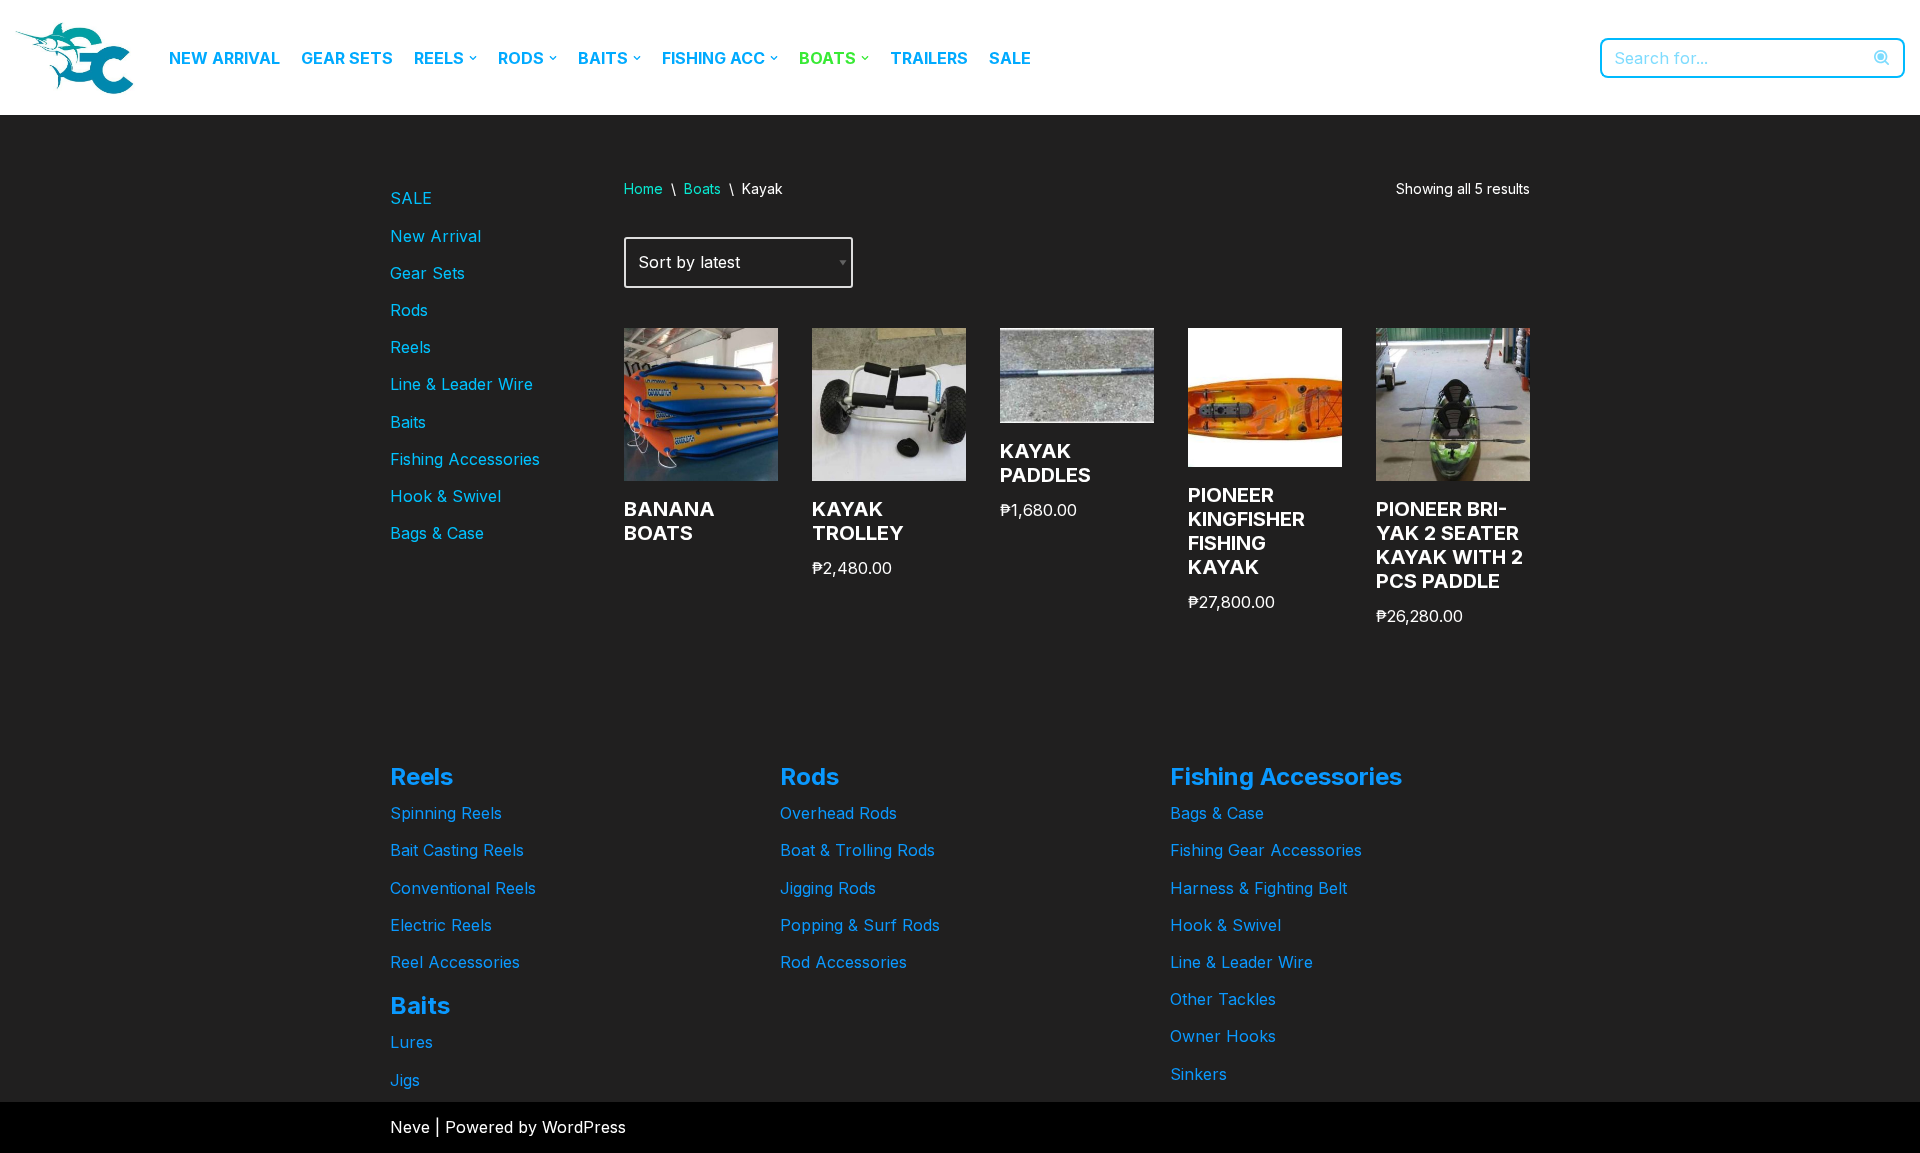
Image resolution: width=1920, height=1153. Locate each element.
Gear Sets (347, 58)
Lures (411, 1042)
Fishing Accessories (465, 459)
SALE (1010, 58)
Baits (408, 422)
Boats (702, 188)
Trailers (929, 58)
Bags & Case (437, 533)
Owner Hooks (1223, 1036)
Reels (410, 347)
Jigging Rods (828, 888)
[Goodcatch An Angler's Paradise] (75, 57)
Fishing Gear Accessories (1266, 850)
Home (643, 188)
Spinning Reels (446, 813)
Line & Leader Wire (461, 384)
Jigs (405, 1080)
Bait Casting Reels (457, 850)
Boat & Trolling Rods (857, 850)
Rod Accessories (843, 962)
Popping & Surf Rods (860, 925)
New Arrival (224, 58)
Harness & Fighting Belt (1258, 888)
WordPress (584, 1127)
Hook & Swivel (445, 496)
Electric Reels (441, 925)
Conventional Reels (463, 888)
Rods (409, 310)
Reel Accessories (455, 962)
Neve (410, 1127)
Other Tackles (1223, 999)
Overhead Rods (838, 813)
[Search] (1882, 58)
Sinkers (1198, 1074)
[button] (473, 58)
